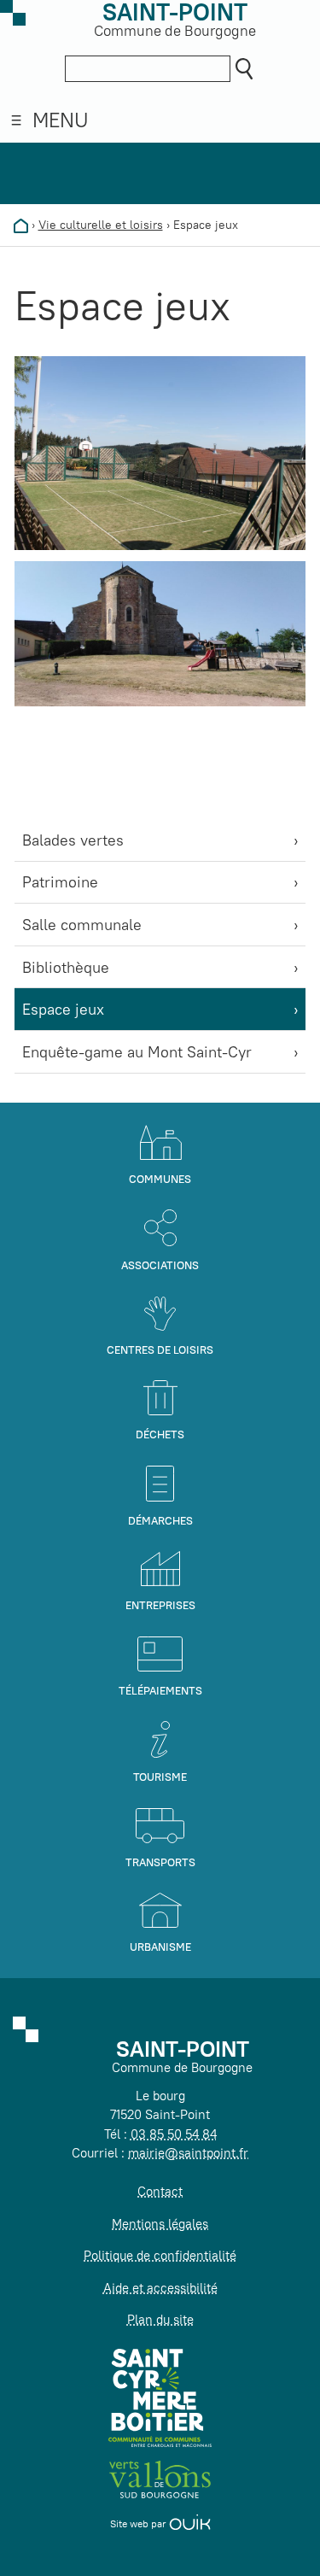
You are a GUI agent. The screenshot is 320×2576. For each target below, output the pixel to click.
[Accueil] (21, 225)
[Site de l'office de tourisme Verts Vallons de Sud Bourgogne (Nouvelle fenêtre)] (160, 2477)
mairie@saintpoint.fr (188, 2153)
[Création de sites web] (190, 2523)
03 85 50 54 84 (174, 2134)
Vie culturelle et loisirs (101, 225)
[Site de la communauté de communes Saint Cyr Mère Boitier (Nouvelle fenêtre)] (160, 2397)
